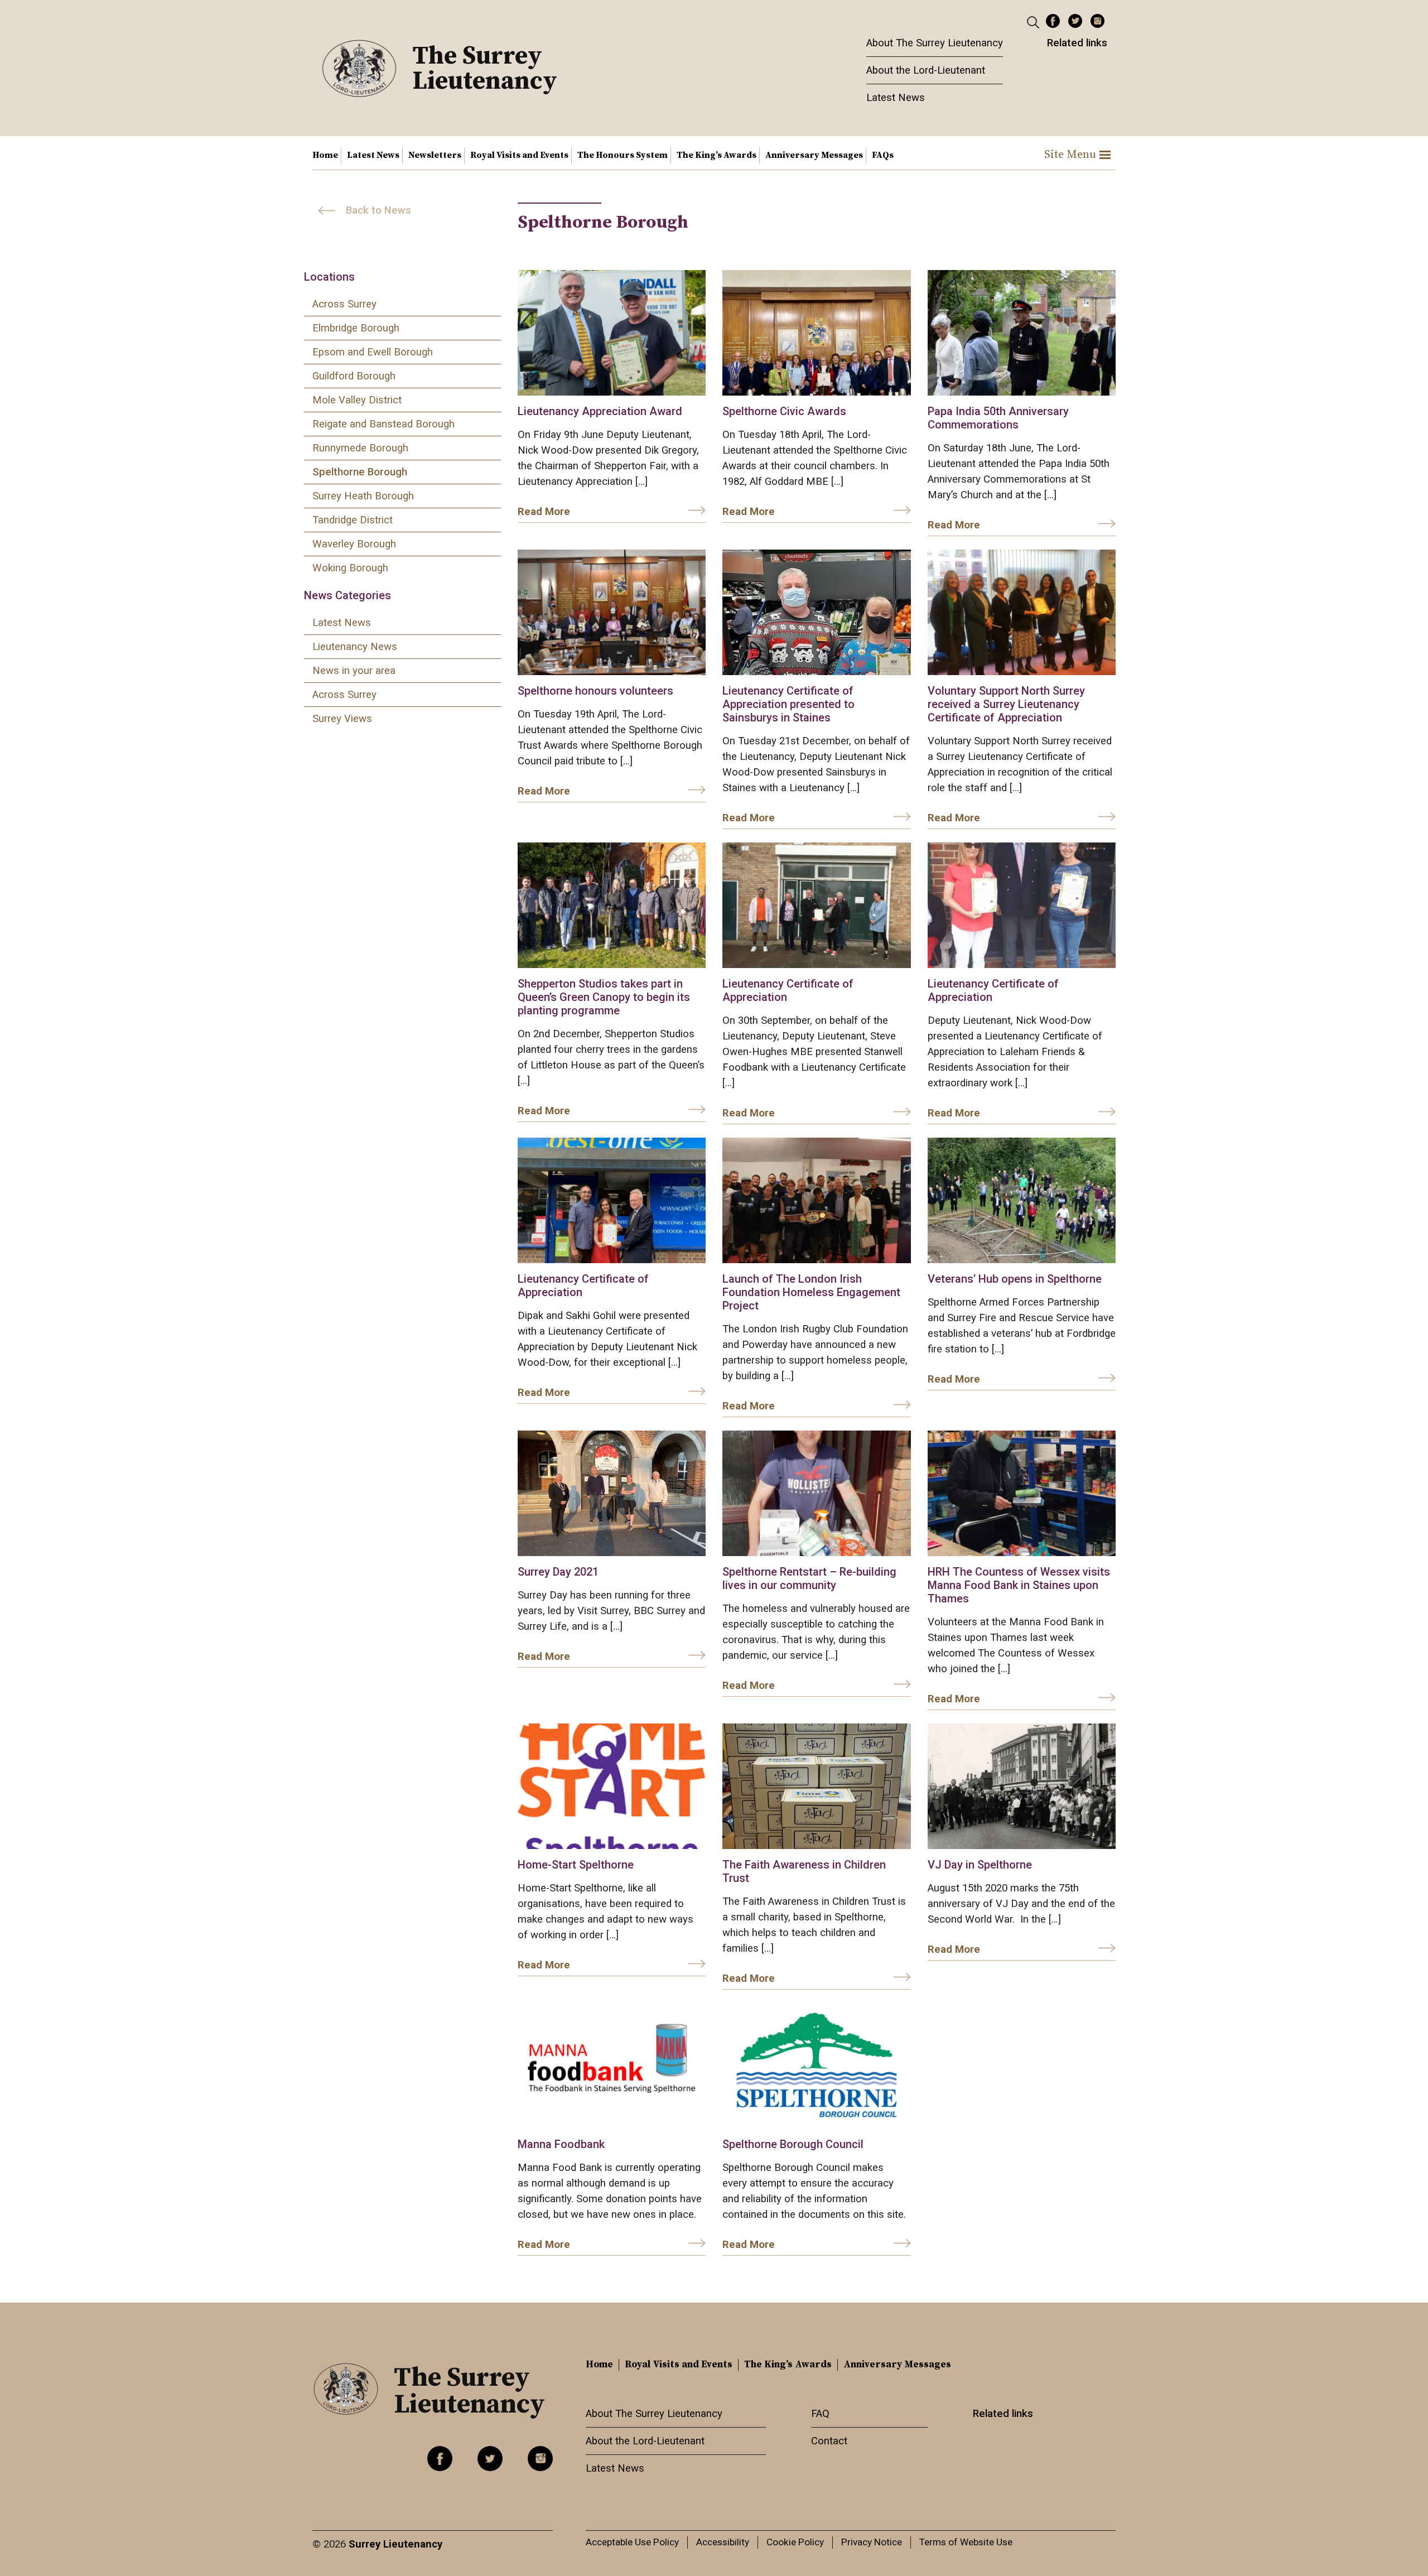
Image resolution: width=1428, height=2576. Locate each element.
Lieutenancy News (355, 647)
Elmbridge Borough (356, 328)
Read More (544, 512)
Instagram (1097, 21)
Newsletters (435, 155)
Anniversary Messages (814, 155)
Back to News (378, 210)
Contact (829, 2441)
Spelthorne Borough (360, 472)
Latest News (896, 98)
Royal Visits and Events (519, 155)
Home (325, 155)
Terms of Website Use (966, 2542)
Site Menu (1070, 155)
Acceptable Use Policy (632, 2542)
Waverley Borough (354, 544)
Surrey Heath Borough (363, 496)
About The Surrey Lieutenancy (935, 43)
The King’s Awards (717, 155)
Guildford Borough (354, 376)
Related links (1077, 43)
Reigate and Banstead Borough (383, 424)
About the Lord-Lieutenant (926, 70)
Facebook (1053, 21)
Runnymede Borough (360, 448)
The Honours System (623, 155)
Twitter (1075, 21)
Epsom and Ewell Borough (373, 352)
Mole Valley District (357, 400)
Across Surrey (344, 304)
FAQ (820, 2414)
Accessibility (723, 2542)
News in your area (354, 671)
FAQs (883, 155)
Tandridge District (353, 520)
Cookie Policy (795, 2542)
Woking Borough (350, 568)
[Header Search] (1034, 22)
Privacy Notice (872, 2542)
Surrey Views (342, 719)
